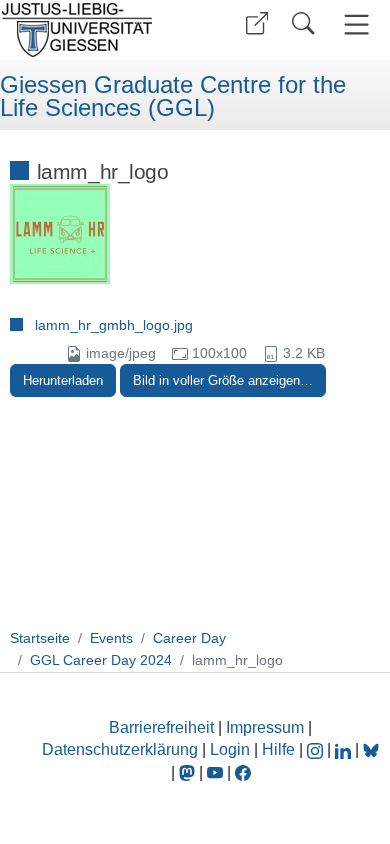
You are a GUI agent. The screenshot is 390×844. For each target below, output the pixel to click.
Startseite (40, 638)
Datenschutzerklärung (120, 749)
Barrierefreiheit (161, 727)
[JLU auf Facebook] (243, 772)
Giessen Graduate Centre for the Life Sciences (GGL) (173, 96)
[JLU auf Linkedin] (345, 749)
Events (111, 638)
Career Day (189, 638)
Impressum (265, 727)
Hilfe (278, 749)
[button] (257, 23)
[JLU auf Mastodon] (189, 772)
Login (232, 749)
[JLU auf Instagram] (317, 749)
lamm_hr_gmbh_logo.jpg (114, 325)
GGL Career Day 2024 (101, 660)
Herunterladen (63, 380)
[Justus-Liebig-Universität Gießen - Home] (95, 30)
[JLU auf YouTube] (215, 772)
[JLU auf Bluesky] (371, 749)
